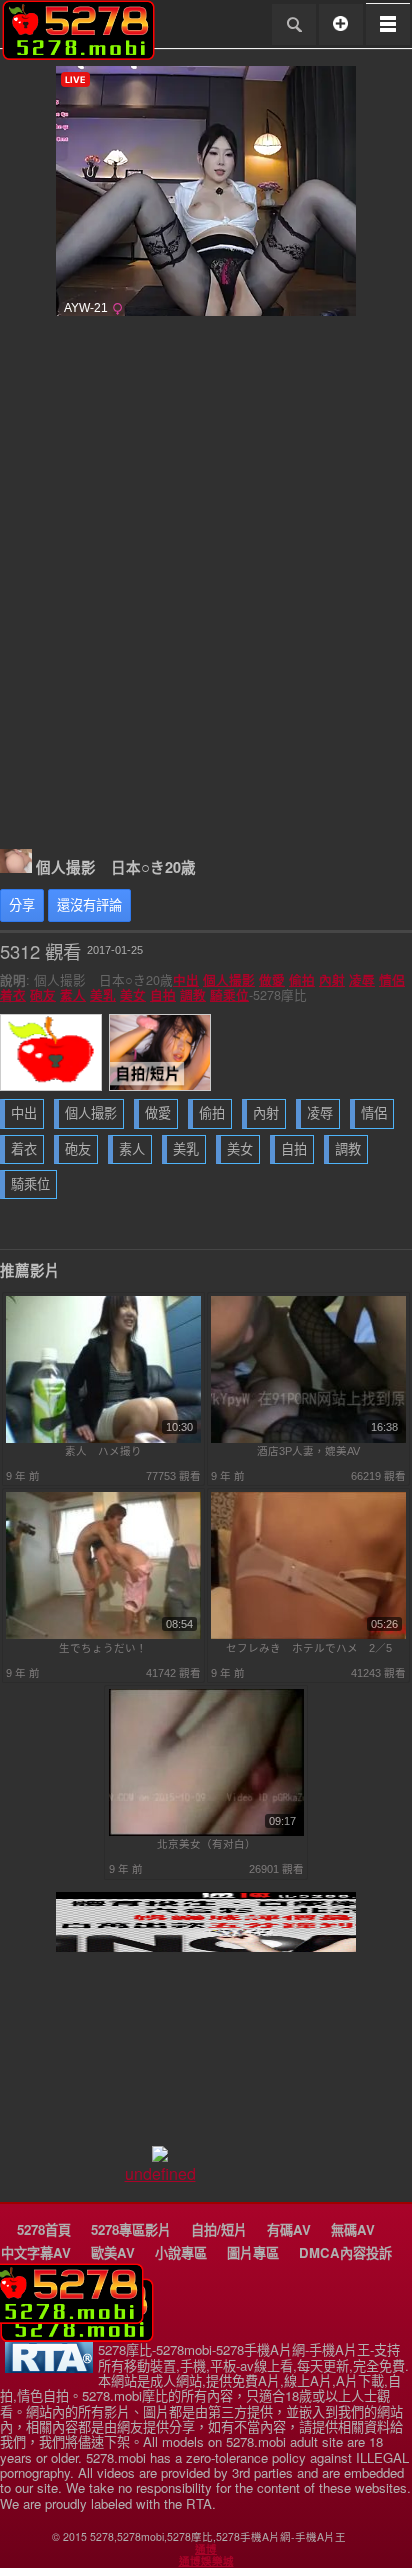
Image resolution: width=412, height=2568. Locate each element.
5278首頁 (44, 2229)
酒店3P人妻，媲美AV (308, 1451)
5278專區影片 (131, 2229)
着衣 (13, 995)
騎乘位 (229, 995)
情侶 (392, 980)
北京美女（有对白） (206, 1844)
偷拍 (302, 980)
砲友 (43, 995)
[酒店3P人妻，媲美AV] (308, 1439)
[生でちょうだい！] (103, 1635)
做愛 (272, 980)
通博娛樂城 (206, 2561)
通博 (206, 2549)
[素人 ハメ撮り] (103, 1439)
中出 (186, 980)
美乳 (103, 995)
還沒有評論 (89, 905)
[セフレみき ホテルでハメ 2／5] (308, 1635)
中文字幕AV (36, 2252)
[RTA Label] (49, 2367)
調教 (193, 995)
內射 (332, 980)
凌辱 (362, 980)
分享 (22, 905)
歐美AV (113, 2252)
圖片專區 (253, 2252)
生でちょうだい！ (103, 1648)
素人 (73, 995)
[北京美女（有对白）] (206, 1832)
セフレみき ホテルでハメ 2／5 (309, 1648)
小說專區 (181, 2252)
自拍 (163, 995)
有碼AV (289, 2229)
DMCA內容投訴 (345, 2252)
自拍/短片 (219, 2229)
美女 (133, 995)
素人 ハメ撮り (103, 1451)
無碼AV (353, 2229)
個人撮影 (229, 980)
